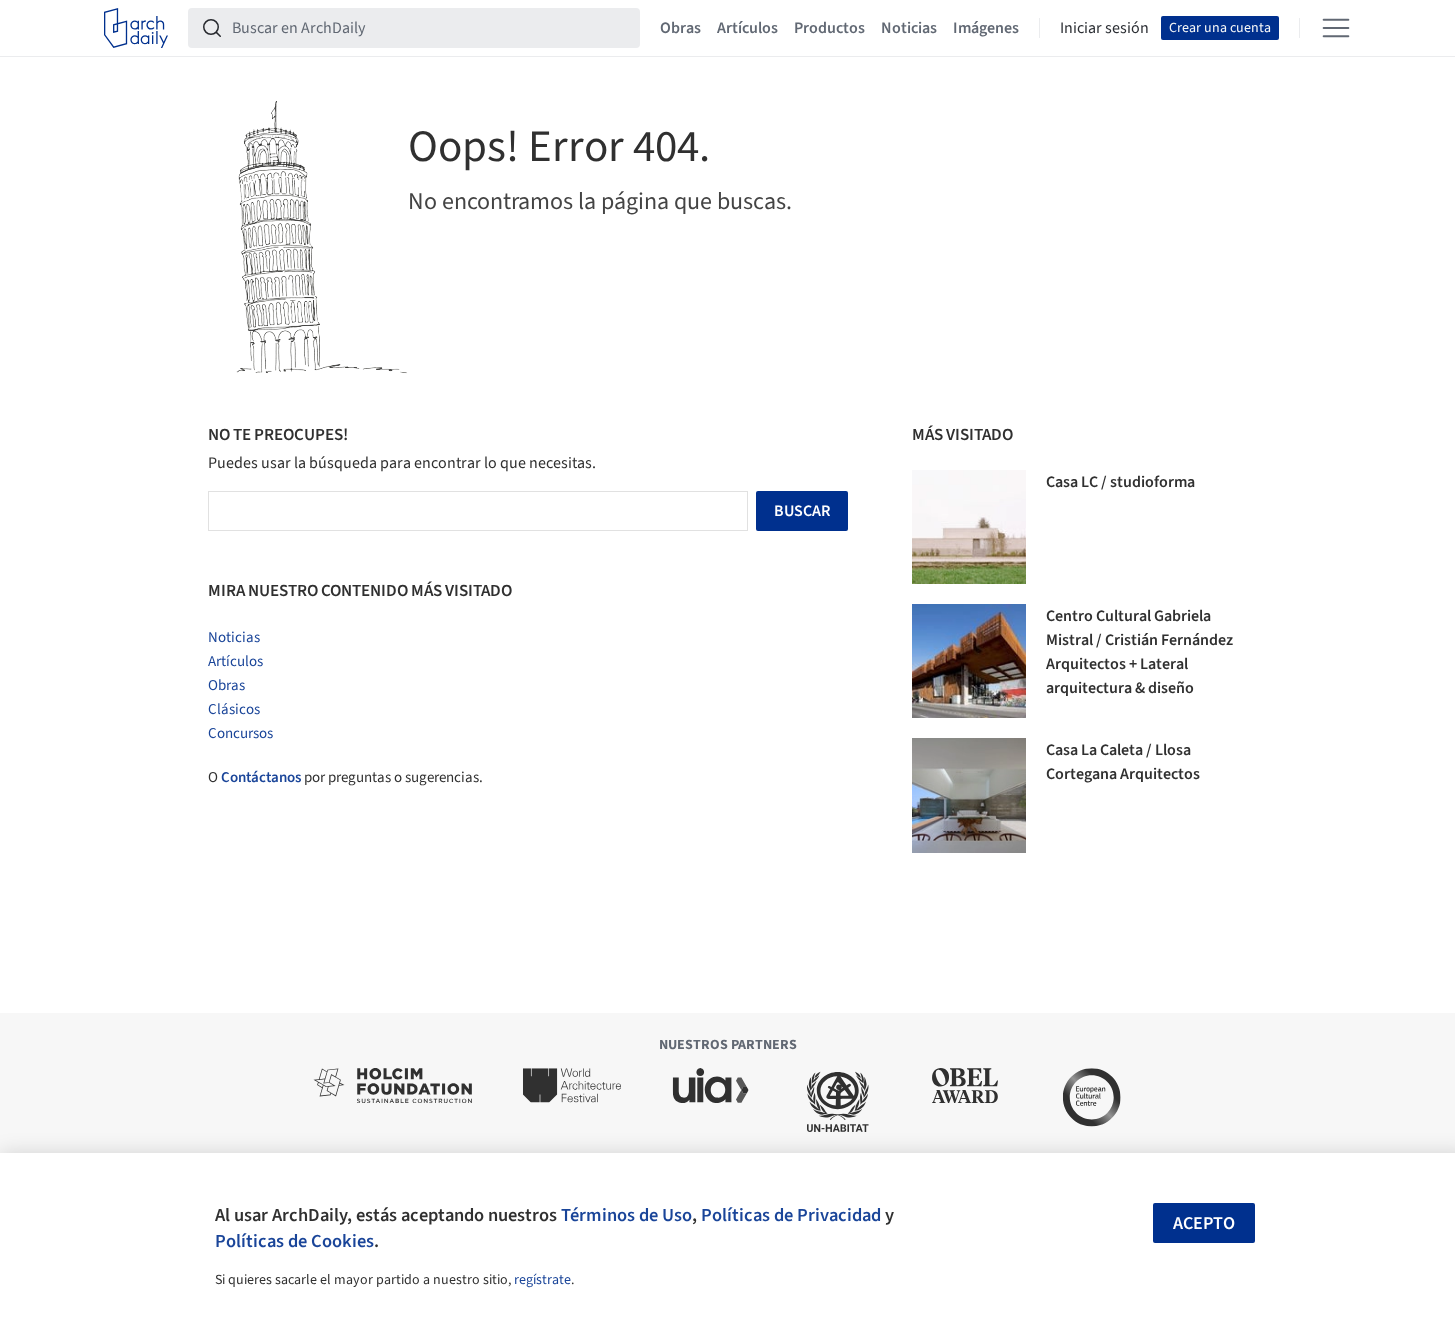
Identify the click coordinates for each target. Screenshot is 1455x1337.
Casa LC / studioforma (1120, 482)
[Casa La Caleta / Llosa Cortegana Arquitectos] (969, 795)
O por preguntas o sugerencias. (345, 777)
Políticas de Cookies (294, 1241)
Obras (680, 28)
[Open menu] (1336, 28)
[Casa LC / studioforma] (969, 527)
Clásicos (234, 709)
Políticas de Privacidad (791, 1215)
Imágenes (986, 28)
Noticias (909, 28)
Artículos (747, 28)
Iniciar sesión (1104, 28)
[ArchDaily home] (136, 28)
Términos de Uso (626, 1215)
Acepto (1204, 1223)
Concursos (240, 733)
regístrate (542, 1280)
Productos (829, 28)
